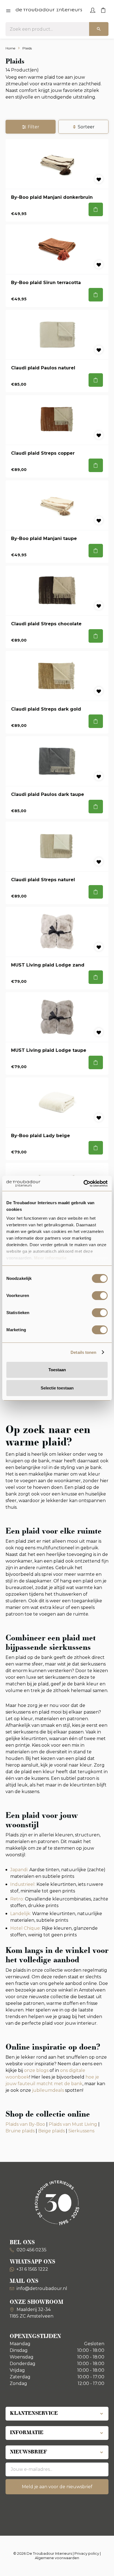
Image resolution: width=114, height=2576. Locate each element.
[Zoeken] (99, 29)
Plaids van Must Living (73, 2124)
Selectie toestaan (57, 1388)
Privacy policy (87, 2553)
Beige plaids (51, 2131)
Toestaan (57, 1370)
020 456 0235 (31, 2250)
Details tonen (83, 1352)
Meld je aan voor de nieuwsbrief (57, 2487)
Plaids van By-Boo (25, 2124)
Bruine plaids (20, 2131)
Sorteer (86, 127)
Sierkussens (81, 2131)
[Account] (93, 10)
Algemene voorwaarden (57, 2558)
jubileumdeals (47, 2090)
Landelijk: (21, 1914)
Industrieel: (23, 1884)
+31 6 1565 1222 (32, 2269)
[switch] (100, 1296)
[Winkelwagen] (103, 10)
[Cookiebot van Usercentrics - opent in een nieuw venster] (83, 1184)
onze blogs (36, 2070)
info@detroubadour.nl (42, 2288)
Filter (33, 127)
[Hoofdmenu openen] (8, 11)
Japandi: (20, 1870)
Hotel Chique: (25, 1928)
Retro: (18, 1899)
